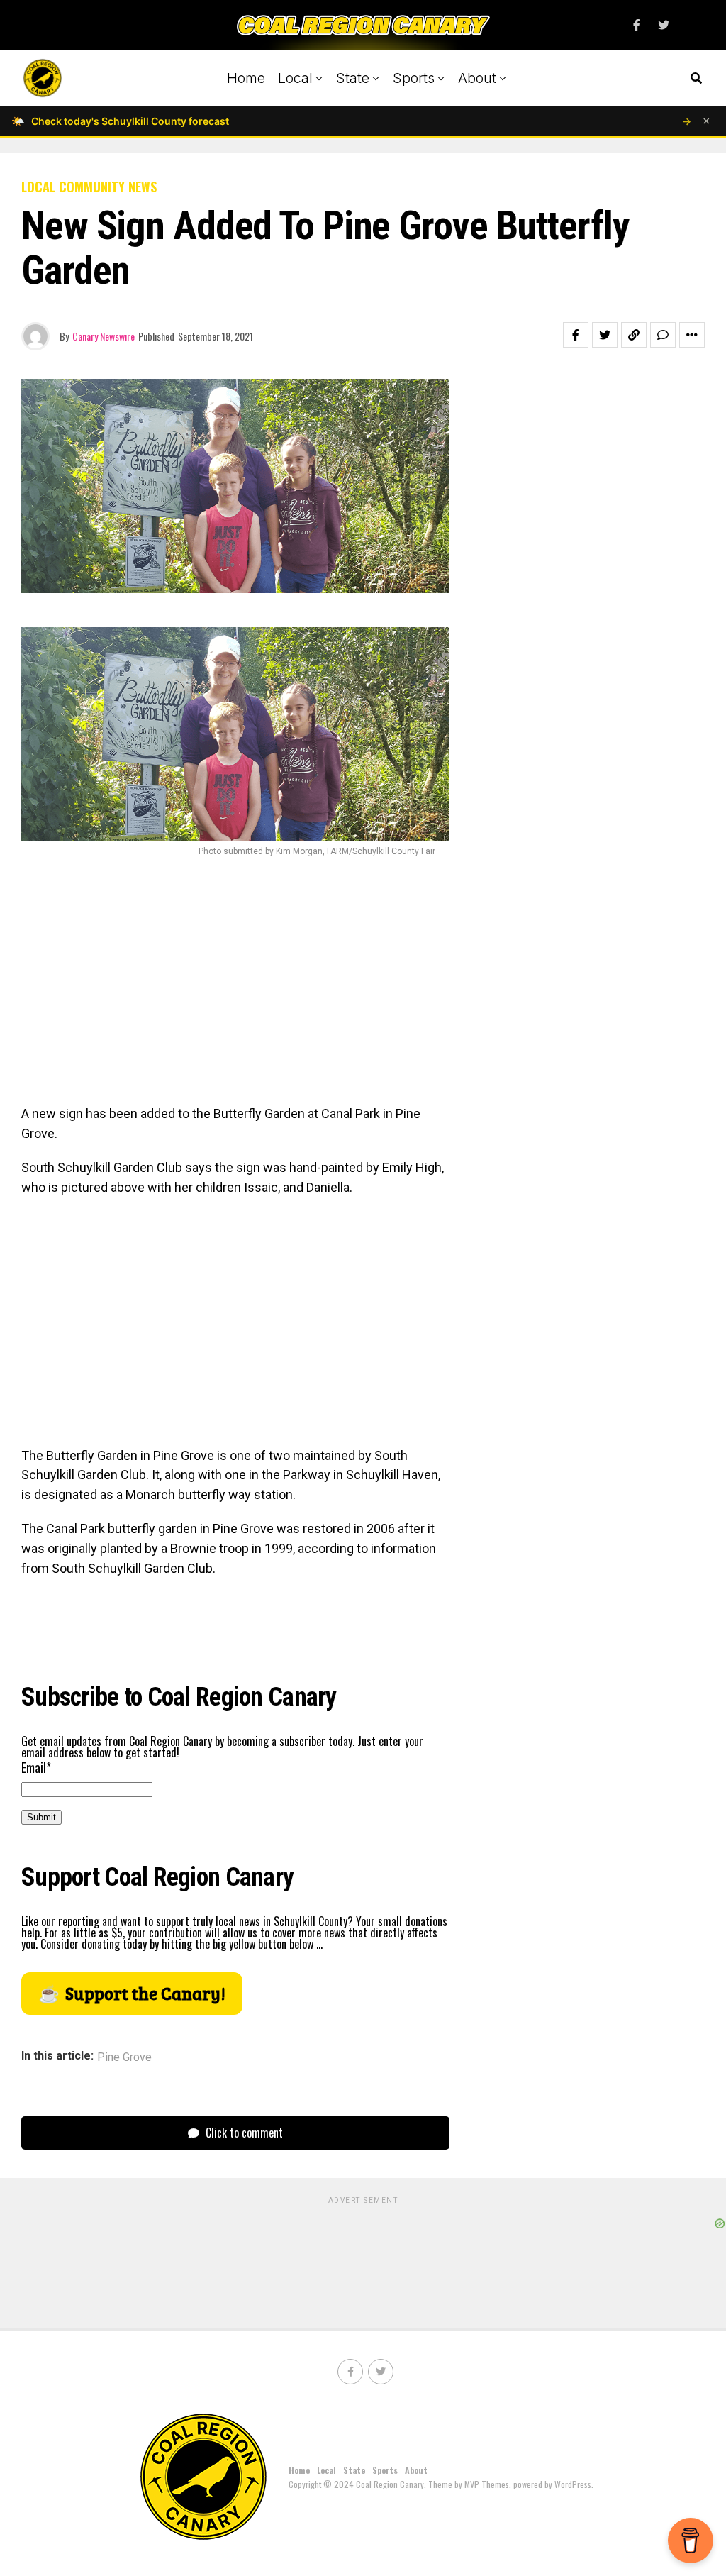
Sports (414, 78)
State (353, 78)
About (477, 78)
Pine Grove (124, 2057)
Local (295, 78)
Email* (36, 1767)
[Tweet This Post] (605, 335)
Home (246, 78)
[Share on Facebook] (576, 335)
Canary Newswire (104, 336)
